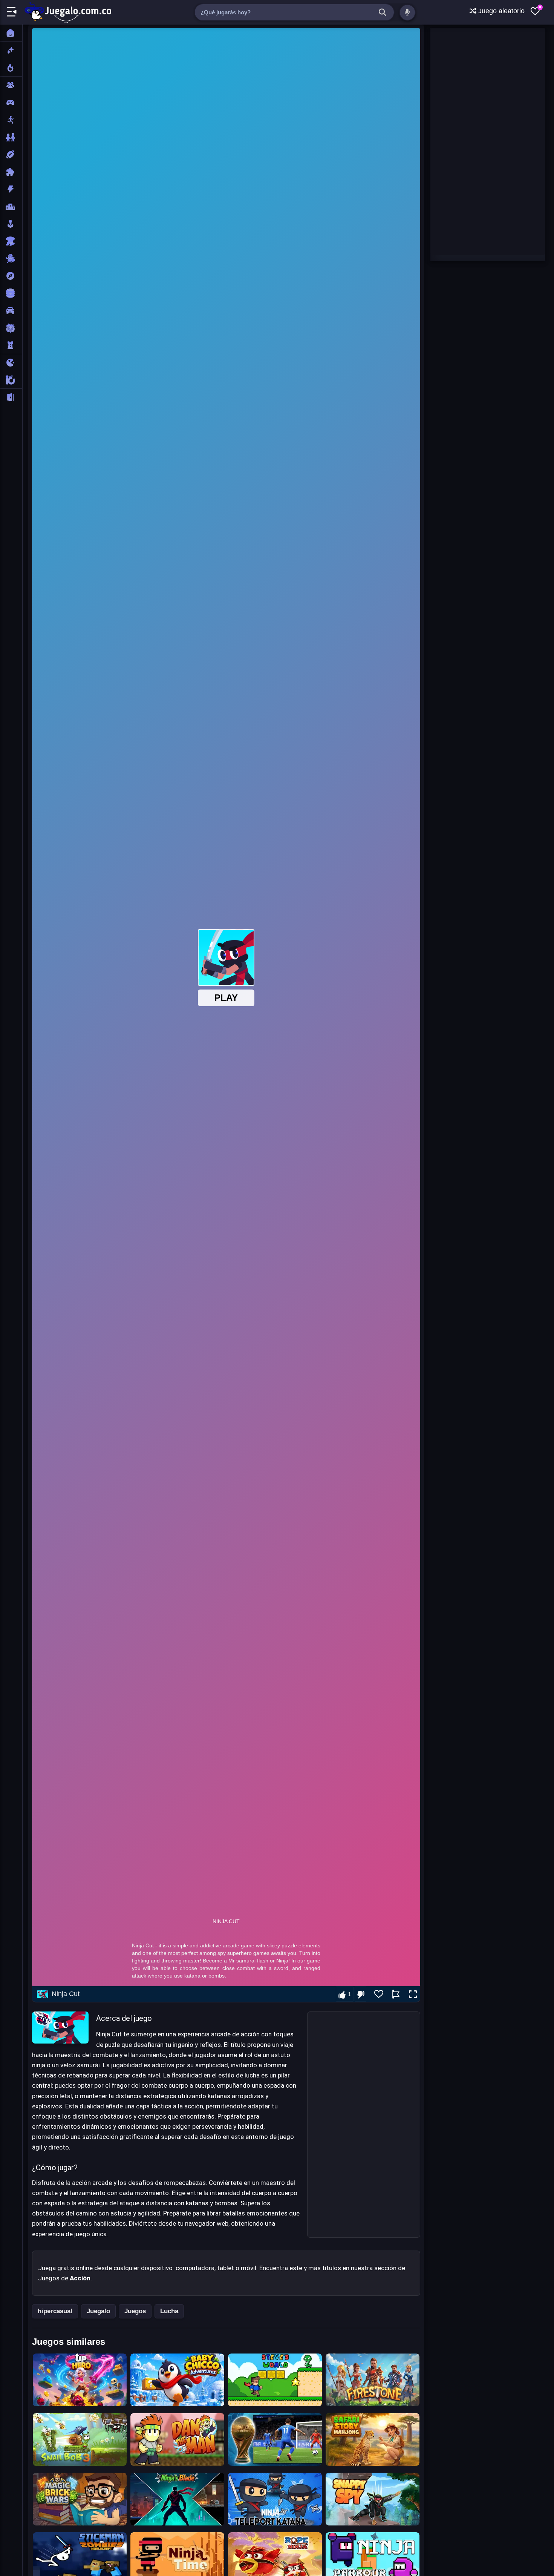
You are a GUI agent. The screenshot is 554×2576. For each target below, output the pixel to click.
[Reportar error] (396, 1994)
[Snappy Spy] (373, 2499)
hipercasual (55, 2311)
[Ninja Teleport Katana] (275, 2499)
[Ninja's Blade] (177, 2499)
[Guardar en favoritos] (379, 1994)
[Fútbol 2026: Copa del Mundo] (275, 2439)
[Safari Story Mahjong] (373, 2439)
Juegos (135, 2311)
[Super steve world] (275, 2380)
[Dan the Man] (177, 2439)
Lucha (169, 2311)
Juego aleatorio (500, 11)
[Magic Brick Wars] (80, 2499)
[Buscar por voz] (407, 12)
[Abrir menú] (12, 12)
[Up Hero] (80, 2380)
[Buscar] (383, 12)
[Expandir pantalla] (413, 1995)
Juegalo (98, 2311)
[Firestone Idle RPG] (373, 2380)
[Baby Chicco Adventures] (177, 2380)
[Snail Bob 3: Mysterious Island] (80, 2439)
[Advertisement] (364, 2125)
